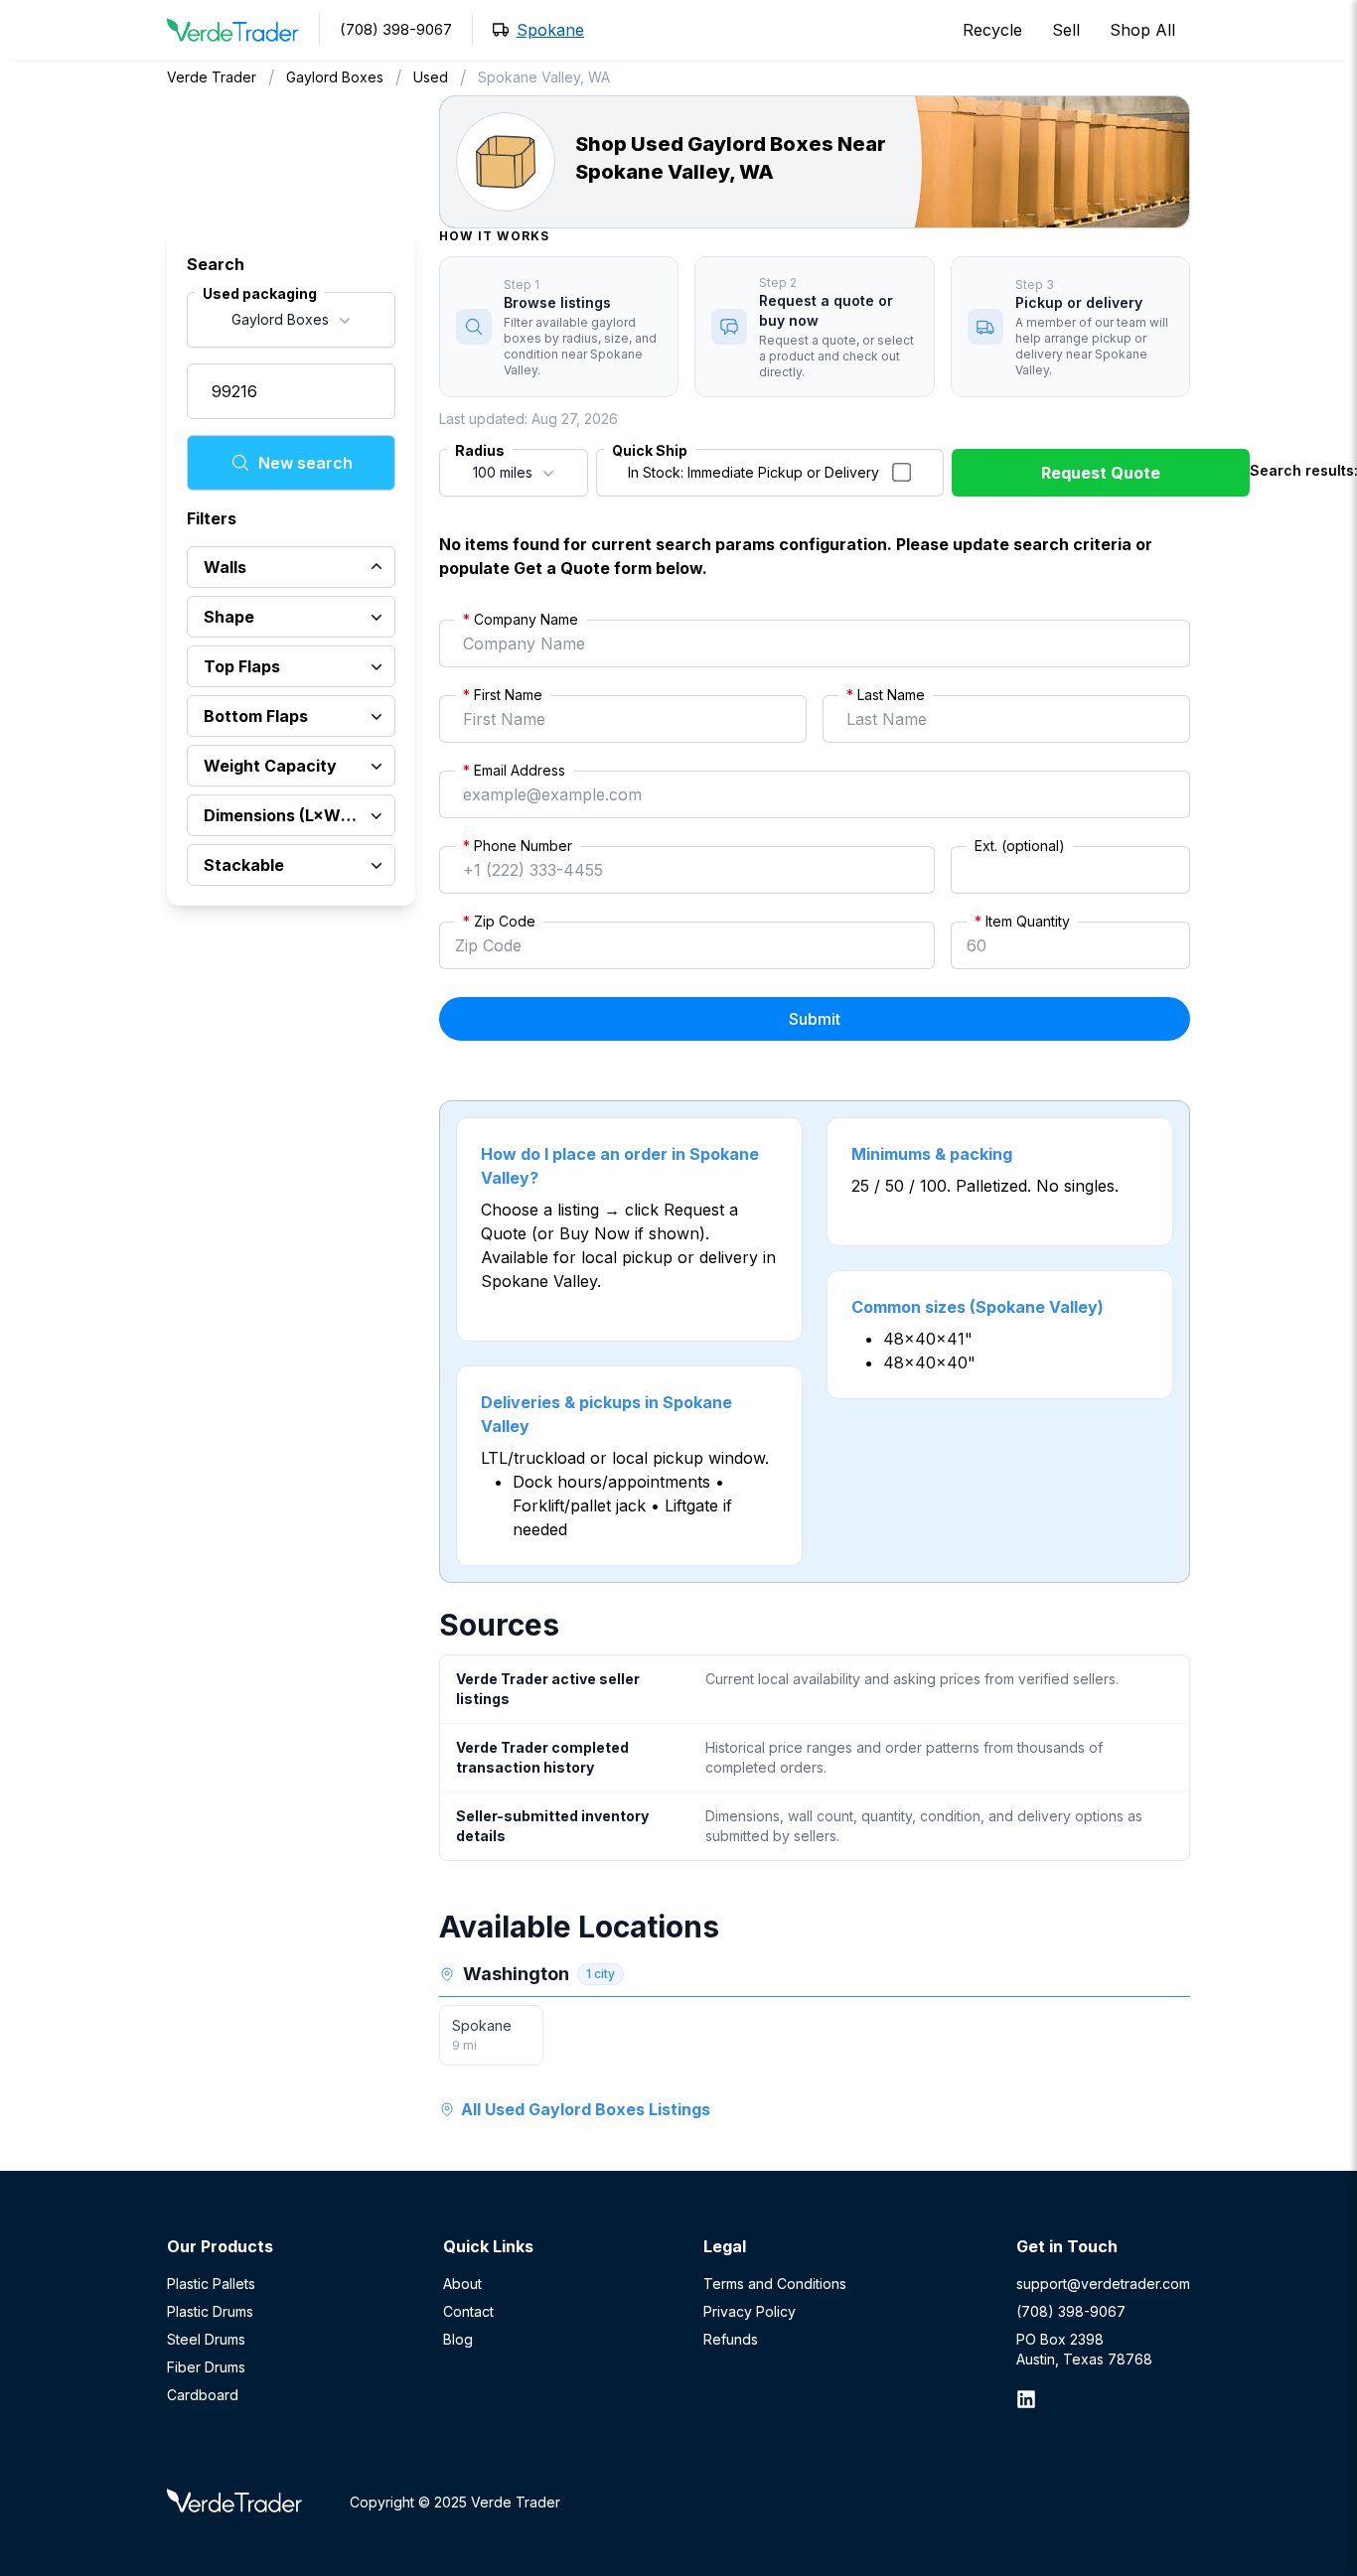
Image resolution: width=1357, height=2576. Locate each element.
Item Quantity (1022, 921)
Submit (815, 1019)
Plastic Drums (210, 2311)
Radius (480, 450)
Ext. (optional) (1020, 846)
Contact (468, 2311)
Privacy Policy (750, 2311)
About (462, 2284)
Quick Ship (650, 450)
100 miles (503, 472)
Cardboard (203, 2395)
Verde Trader (212, 77)
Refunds (731, 2339)
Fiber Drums (206, 2367)
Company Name (521, 619)
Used (431, 77)
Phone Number (518, 846)
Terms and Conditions (775, 2284)
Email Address (514, 770)
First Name (503, 695)
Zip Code (499, 921)
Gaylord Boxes (335, 77)
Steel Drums (206, 2339)
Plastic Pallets (211, 2284)
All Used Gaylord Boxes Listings (586, 2109)
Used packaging (260, 293)
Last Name (886, 695)
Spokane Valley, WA (544, 77)
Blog (458, 2339)
